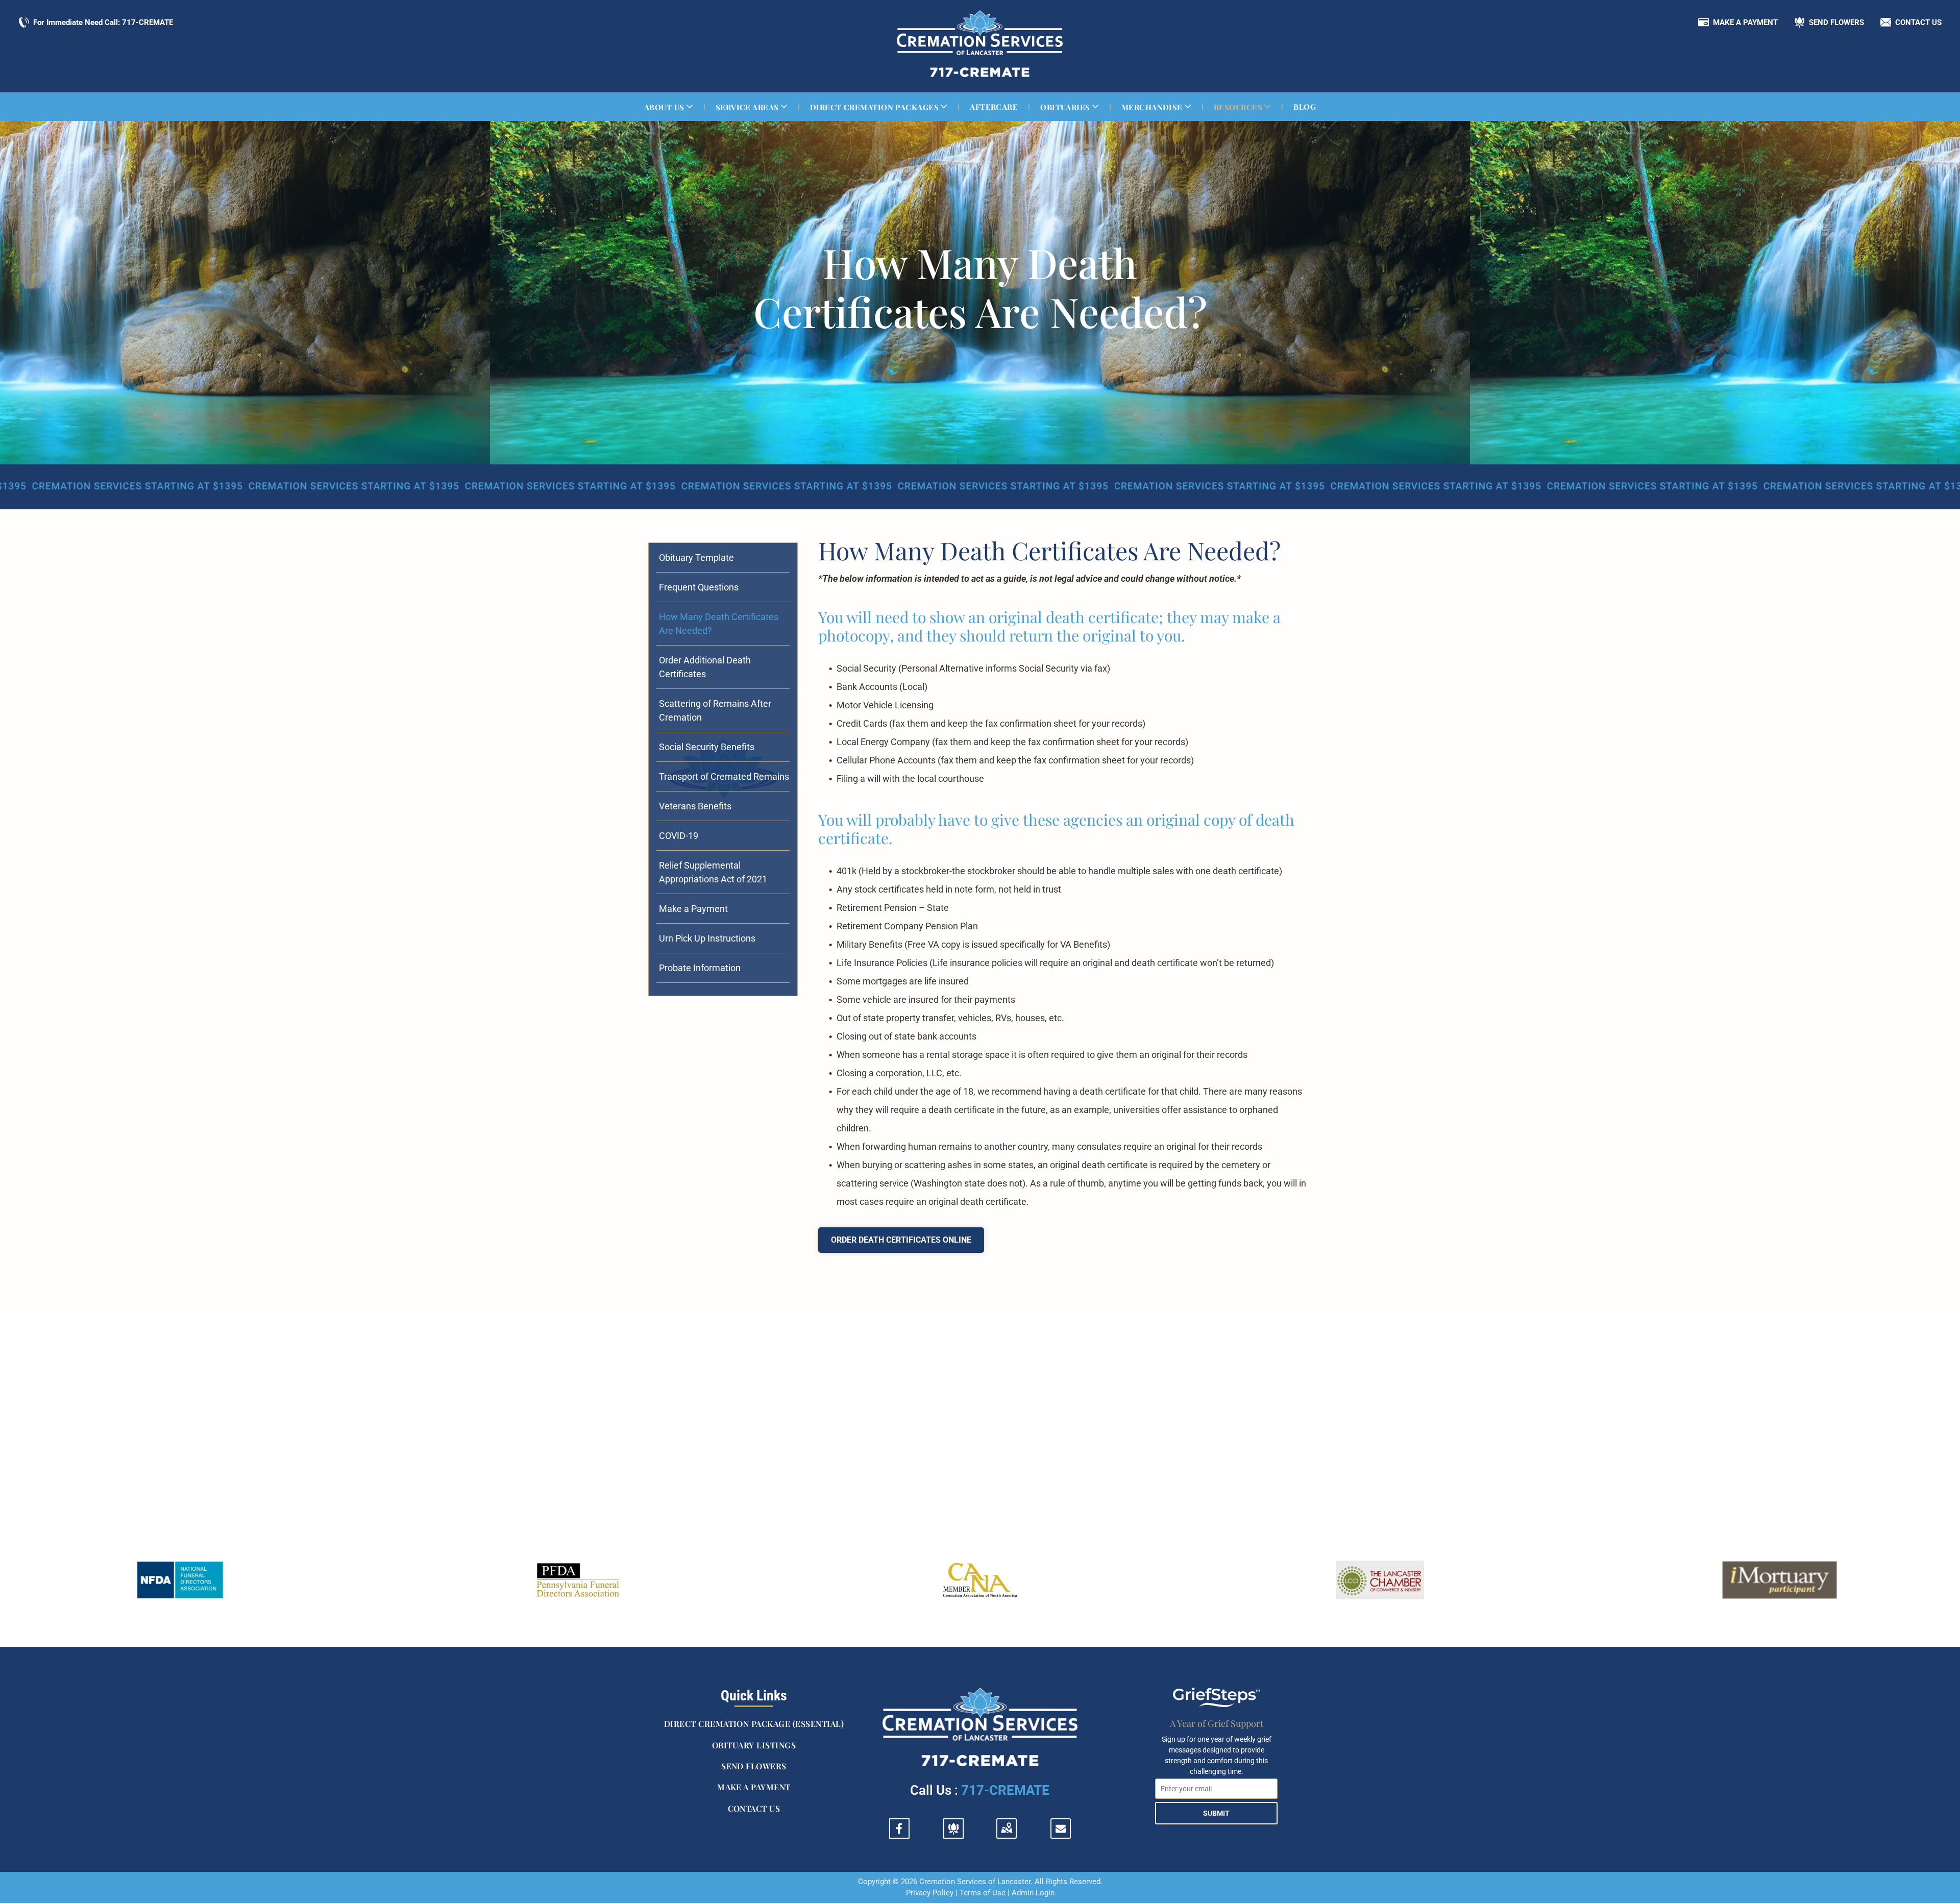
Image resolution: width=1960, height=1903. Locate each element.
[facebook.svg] (899, 1834)
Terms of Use (983, 1893)
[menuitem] (670, 107)
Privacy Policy (930, 1893)
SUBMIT (1216, 1813)
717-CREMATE (1005, 1790)
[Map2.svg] (1007, 1834)
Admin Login (1033, 1893)
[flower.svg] (953, 1834)
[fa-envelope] (1061, 1830)
